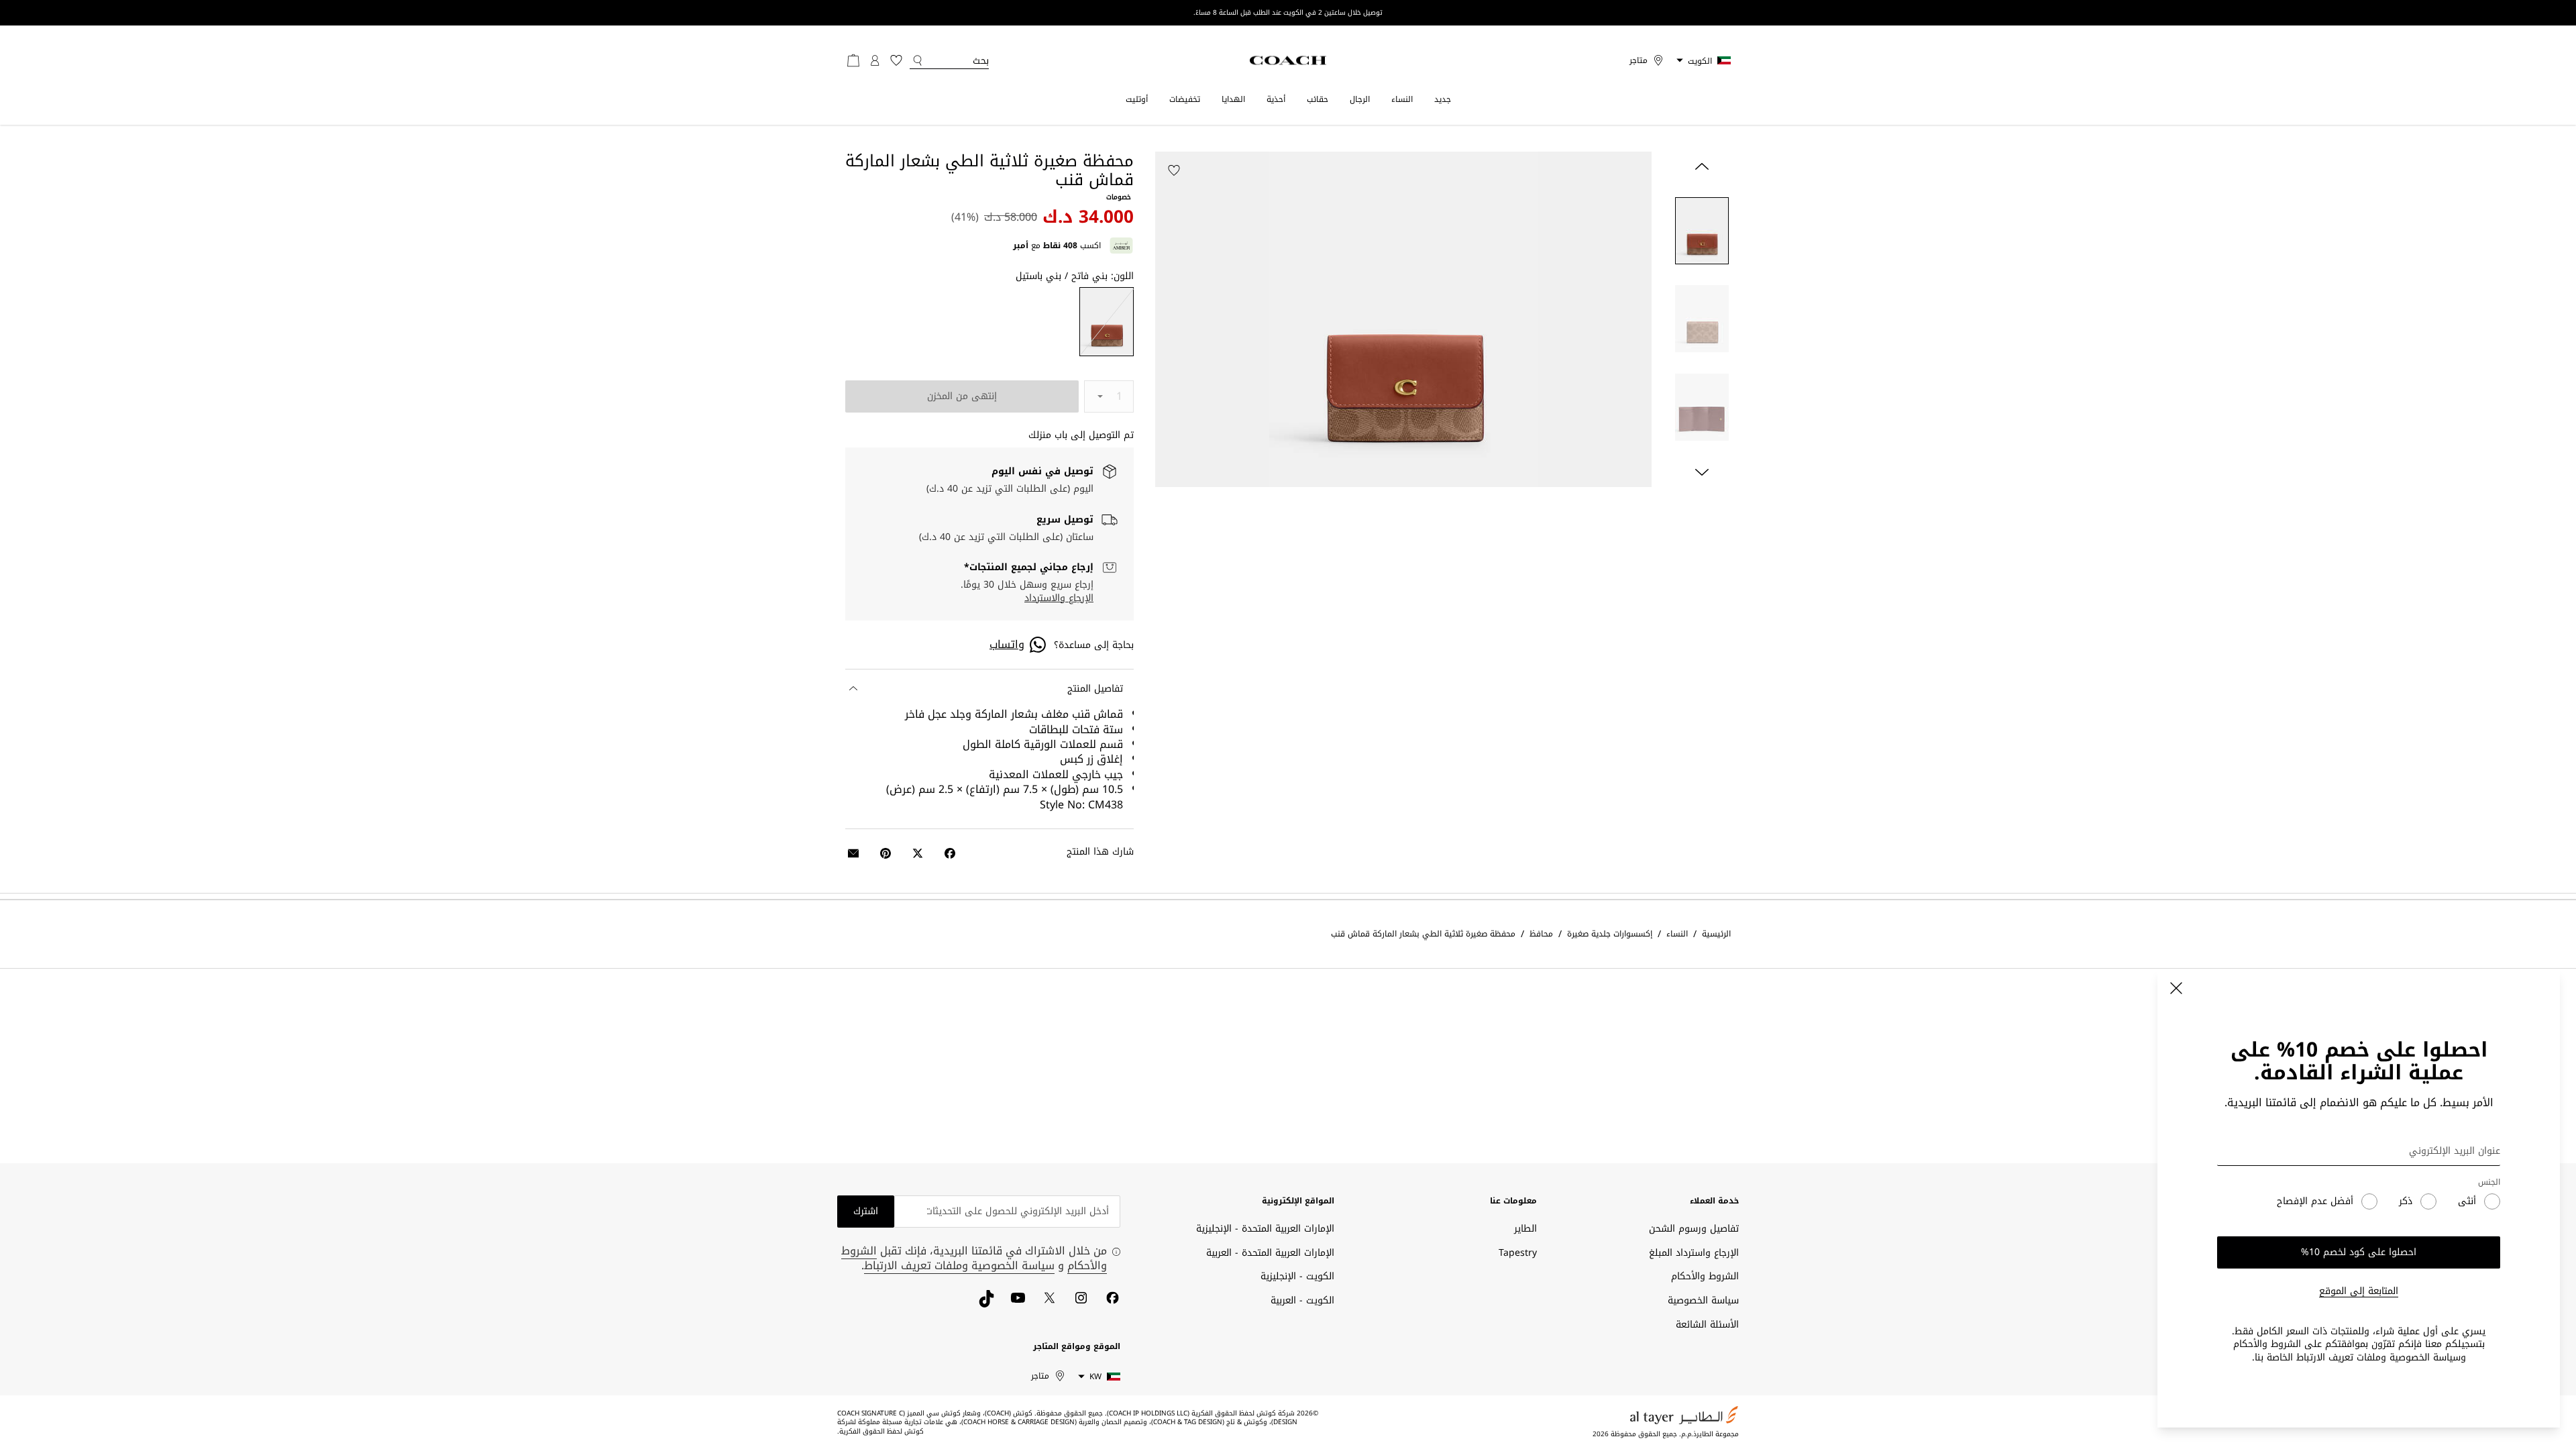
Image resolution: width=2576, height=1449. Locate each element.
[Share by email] (853, 853)
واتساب (1007, 645)
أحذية (1276, 99)
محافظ (1541, 934)
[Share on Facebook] (950, 853)
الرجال (1360, 99)
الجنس (2489, 1182)
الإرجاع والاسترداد (1059, 598)
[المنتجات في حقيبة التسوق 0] (853, 60)
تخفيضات (1185, 99)
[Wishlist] (1174, 170)
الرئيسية (1716, 934)
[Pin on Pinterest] (885, 853)
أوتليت (1137, 99)
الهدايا (1233, 99)
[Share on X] (918, 853)
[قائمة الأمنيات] (896, 60)
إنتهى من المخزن (962, 396)
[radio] (1107, 322)
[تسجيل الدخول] (875, 60)
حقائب (1318, 99)
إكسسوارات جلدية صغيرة (1610, 934)
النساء (1402, 99)
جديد (1443, 99)
